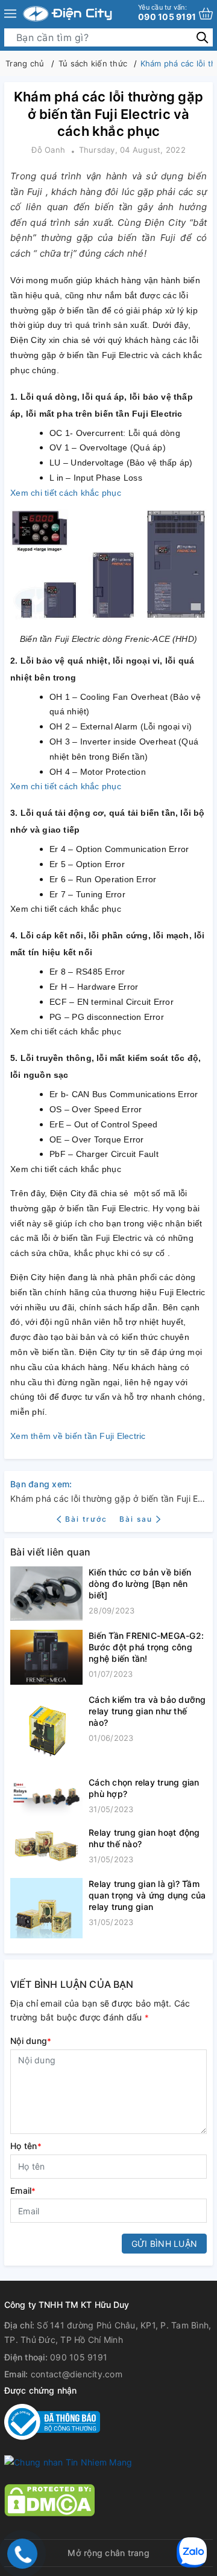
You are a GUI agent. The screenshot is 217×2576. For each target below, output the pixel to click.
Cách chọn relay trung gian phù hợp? (144, 1788)
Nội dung (31, 2041)
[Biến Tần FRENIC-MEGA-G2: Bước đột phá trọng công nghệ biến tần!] (46, 1657)
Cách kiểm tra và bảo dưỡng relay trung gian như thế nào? (147, 1711)
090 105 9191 (167, 12)
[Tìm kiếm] (202, 37)
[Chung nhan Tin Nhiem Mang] (68, 2462)
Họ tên (26, 2146)
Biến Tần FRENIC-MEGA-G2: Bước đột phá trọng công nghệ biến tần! (146, 1647)
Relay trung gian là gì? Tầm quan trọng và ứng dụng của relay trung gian (147, 1895)
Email (23, 2190)
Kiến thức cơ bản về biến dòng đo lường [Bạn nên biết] (140, 1584)
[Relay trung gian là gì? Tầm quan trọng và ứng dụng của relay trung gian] (46, 1908)
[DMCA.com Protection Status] (49, 2499)
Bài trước (87, 1519)
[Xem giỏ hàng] (206, 14)
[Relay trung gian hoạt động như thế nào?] (46, 1848)
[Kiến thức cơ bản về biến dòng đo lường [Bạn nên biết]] (46, 1594)
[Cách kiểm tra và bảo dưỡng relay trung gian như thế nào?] (46, 1731)
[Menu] (10, 14)
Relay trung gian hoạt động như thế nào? (144, 1838)
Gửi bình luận (164, 2244)
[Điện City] (68, 14)
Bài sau (136, 1519)
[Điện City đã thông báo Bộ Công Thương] (52, 2421)
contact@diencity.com (77, 2374)
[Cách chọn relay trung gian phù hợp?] (46, 1797)
